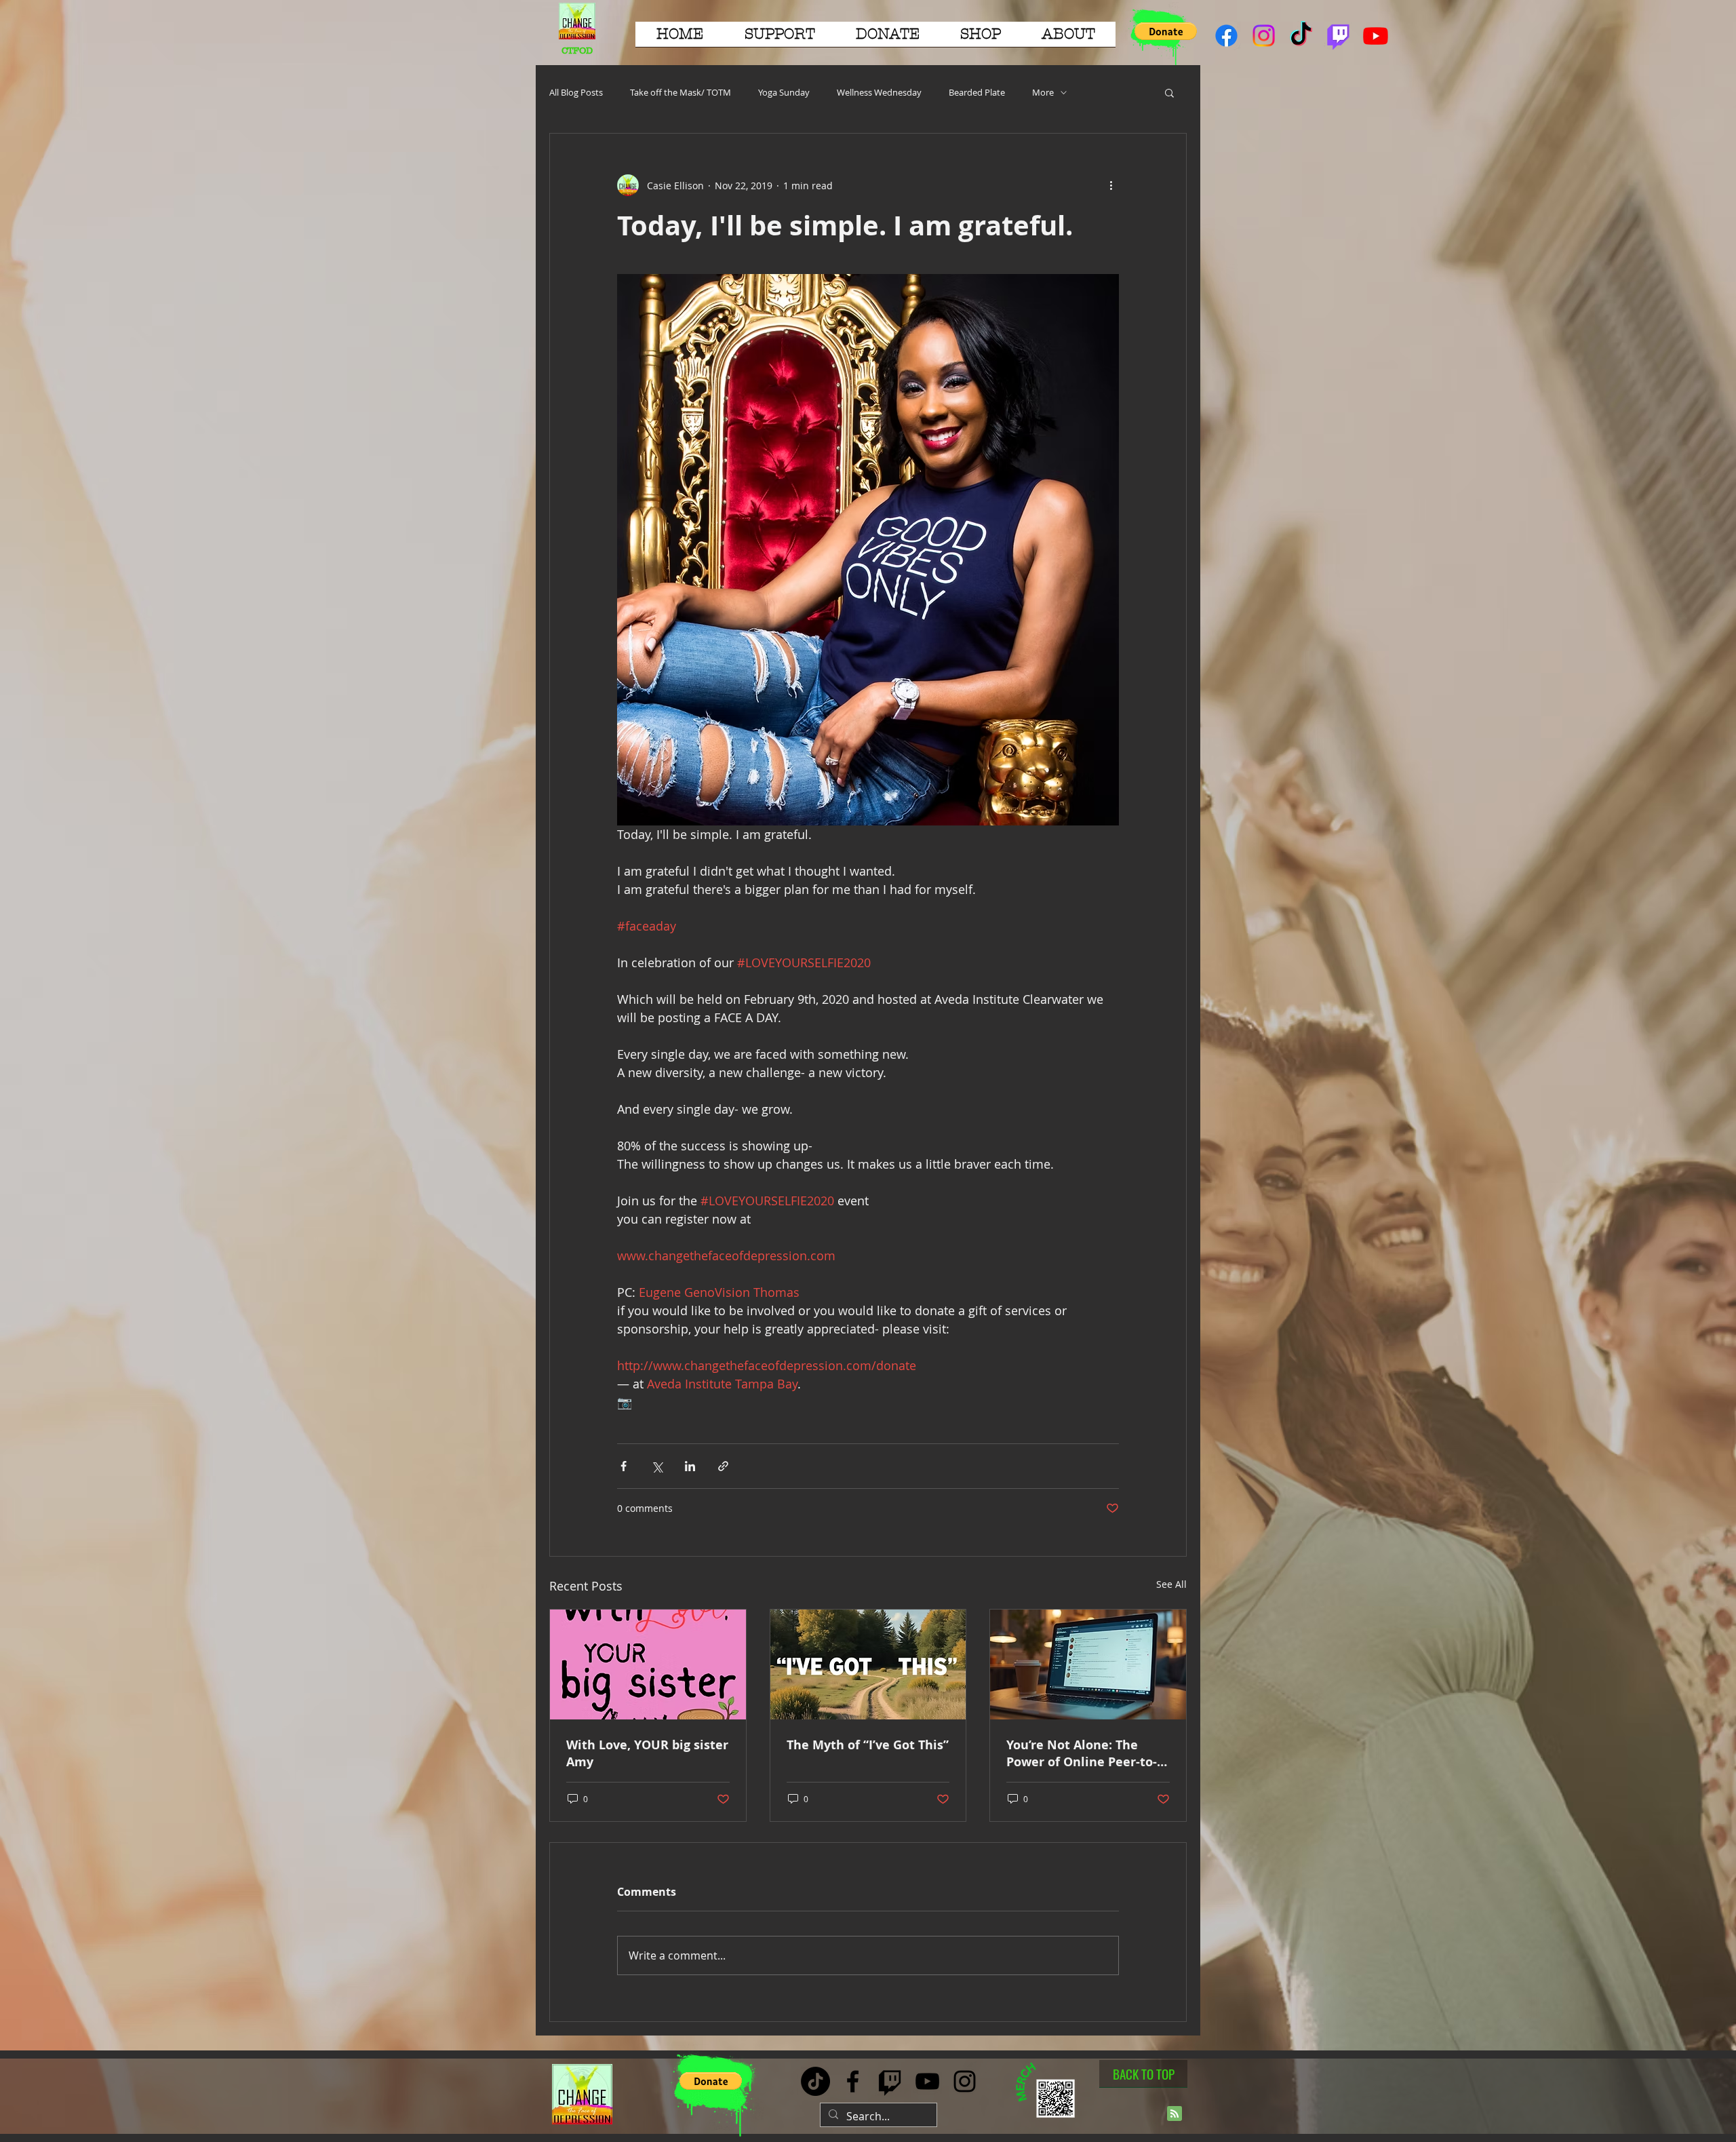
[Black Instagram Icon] (965, 2081)
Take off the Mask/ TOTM (680, 92)
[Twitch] (1338, 36)
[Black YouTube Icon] (927, 2081)
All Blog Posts (576, 92)
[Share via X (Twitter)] (657, 1466)
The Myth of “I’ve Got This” (868, 1745)
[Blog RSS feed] (1175, 2114)
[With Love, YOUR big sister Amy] (648, 1664)
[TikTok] (1301, 36)
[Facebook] (1226, 36)
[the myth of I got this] (868, 1664)
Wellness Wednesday (879, 92)
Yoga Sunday (784, 92)
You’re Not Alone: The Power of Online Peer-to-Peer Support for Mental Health (1082, 1753)
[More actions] (1111, 185)
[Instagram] (1264, 36)
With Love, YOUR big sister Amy (647, 1753)
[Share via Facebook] (624, 1466)
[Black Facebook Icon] (853, 2081)
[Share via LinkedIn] (690, 1466)
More (1043, 92)
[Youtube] (1376, 36)
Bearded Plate (977, 92)
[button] (780, 39)
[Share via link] (723, 1466)
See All (1171, 1584)
